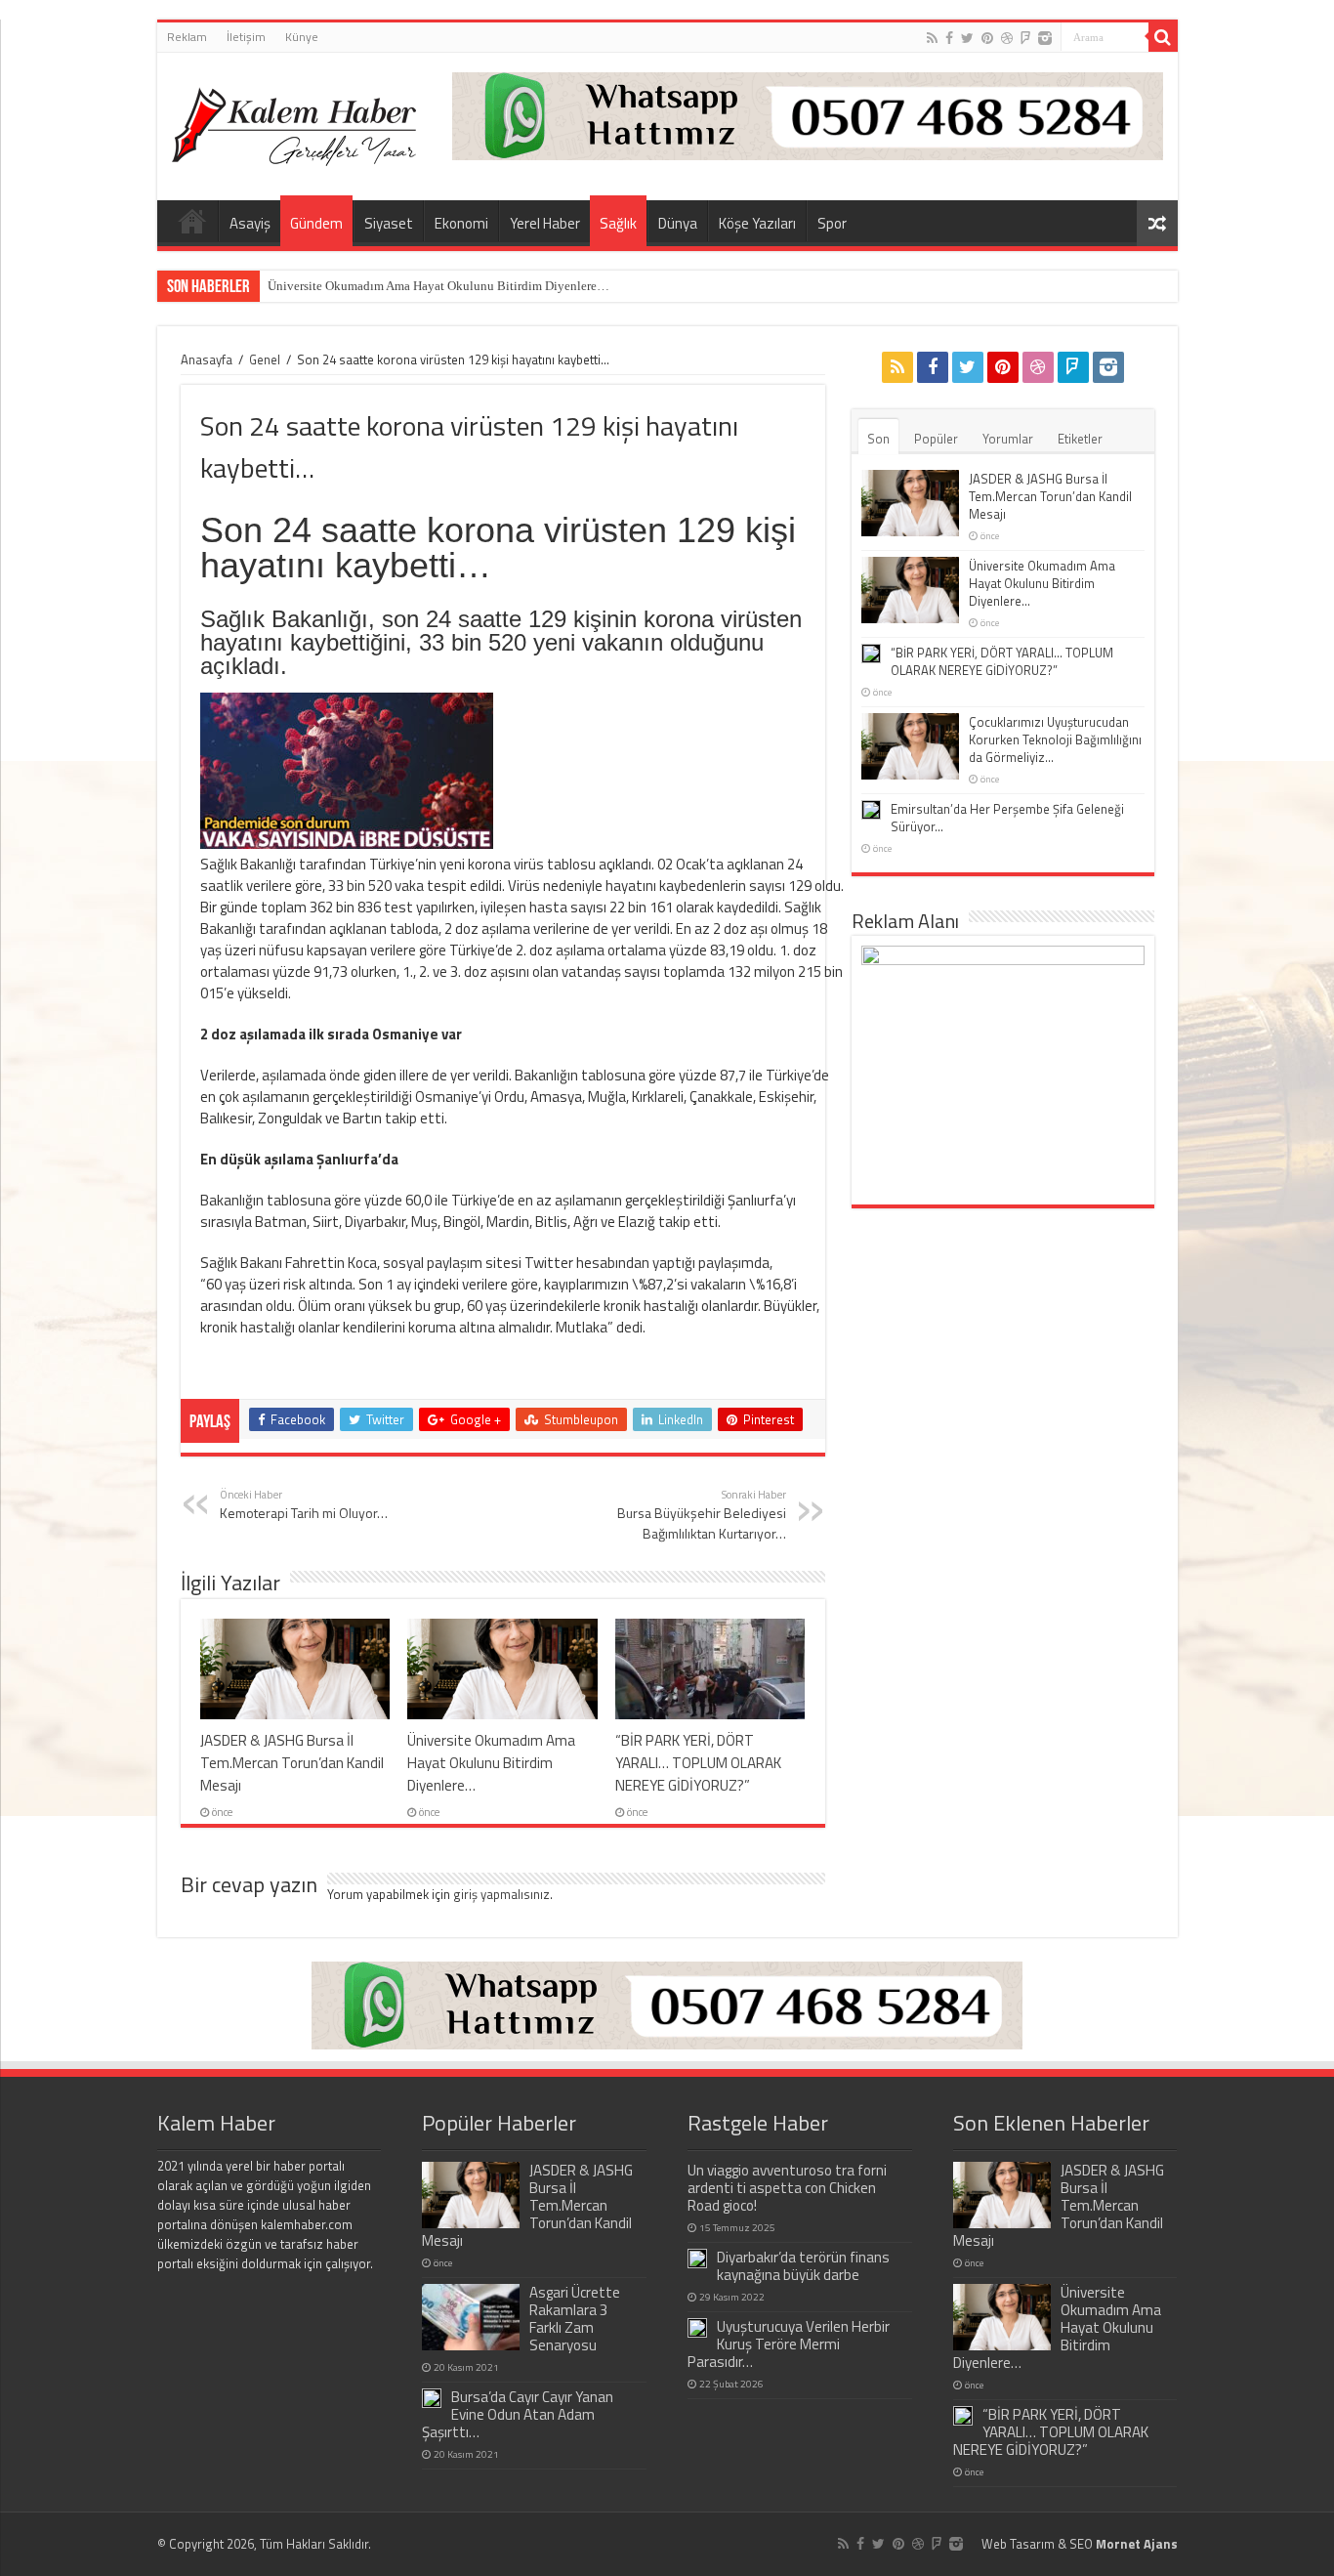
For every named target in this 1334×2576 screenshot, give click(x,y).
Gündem (316, 223)
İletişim (246, 37)
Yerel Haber (545, 223)
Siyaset (389, 223)
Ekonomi (461, 223)
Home (192, 221)
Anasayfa (207, 359)
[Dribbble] (1007, 38)
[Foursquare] (1025, 38)
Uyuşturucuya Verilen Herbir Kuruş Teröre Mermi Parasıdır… (789, 2344)
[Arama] (1163, 37)
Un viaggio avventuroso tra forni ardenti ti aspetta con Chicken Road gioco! (787, 2188)
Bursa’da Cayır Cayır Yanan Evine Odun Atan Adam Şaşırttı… (518, 2414)
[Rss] (932, 38)
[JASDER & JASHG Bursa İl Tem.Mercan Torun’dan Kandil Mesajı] (471, 2195)
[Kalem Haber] (294, 122)
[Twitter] (967, 38)
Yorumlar (1008, 439)
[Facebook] (949, 38)
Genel (265, 359)
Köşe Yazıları (757, 223)
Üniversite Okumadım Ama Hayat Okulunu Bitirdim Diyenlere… (438, 286)
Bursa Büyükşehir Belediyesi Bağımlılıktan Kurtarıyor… (702, 1515)
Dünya (678, 223)
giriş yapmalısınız (501, 1894)
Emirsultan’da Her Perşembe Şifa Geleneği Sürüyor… (1007, 818)
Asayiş (250, 223)
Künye (302, 37)
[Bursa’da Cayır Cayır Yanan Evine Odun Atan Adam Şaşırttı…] (432, 2398)
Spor (832, 223)
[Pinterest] (987, 38)
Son (878, 439)
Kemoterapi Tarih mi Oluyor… (304, 1504)
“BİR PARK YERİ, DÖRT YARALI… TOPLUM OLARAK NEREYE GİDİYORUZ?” (698, 1763)
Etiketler (1080, 439)
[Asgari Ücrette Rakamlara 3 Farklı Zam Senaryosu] (471, 2317)
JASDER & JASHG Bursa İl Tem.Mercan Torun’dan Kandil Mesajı (292, 1763)
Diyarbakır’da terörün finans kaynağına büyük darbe (803, 2266)
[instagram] (1045, 38)
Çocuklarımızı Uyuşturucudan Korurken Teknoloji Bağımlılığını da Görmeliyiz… (1055, 739)
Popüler (936, 439)
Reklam (187, 37)
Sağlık (618, 223)
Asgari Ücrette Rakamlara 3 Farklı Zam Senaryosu (575, 2319)
